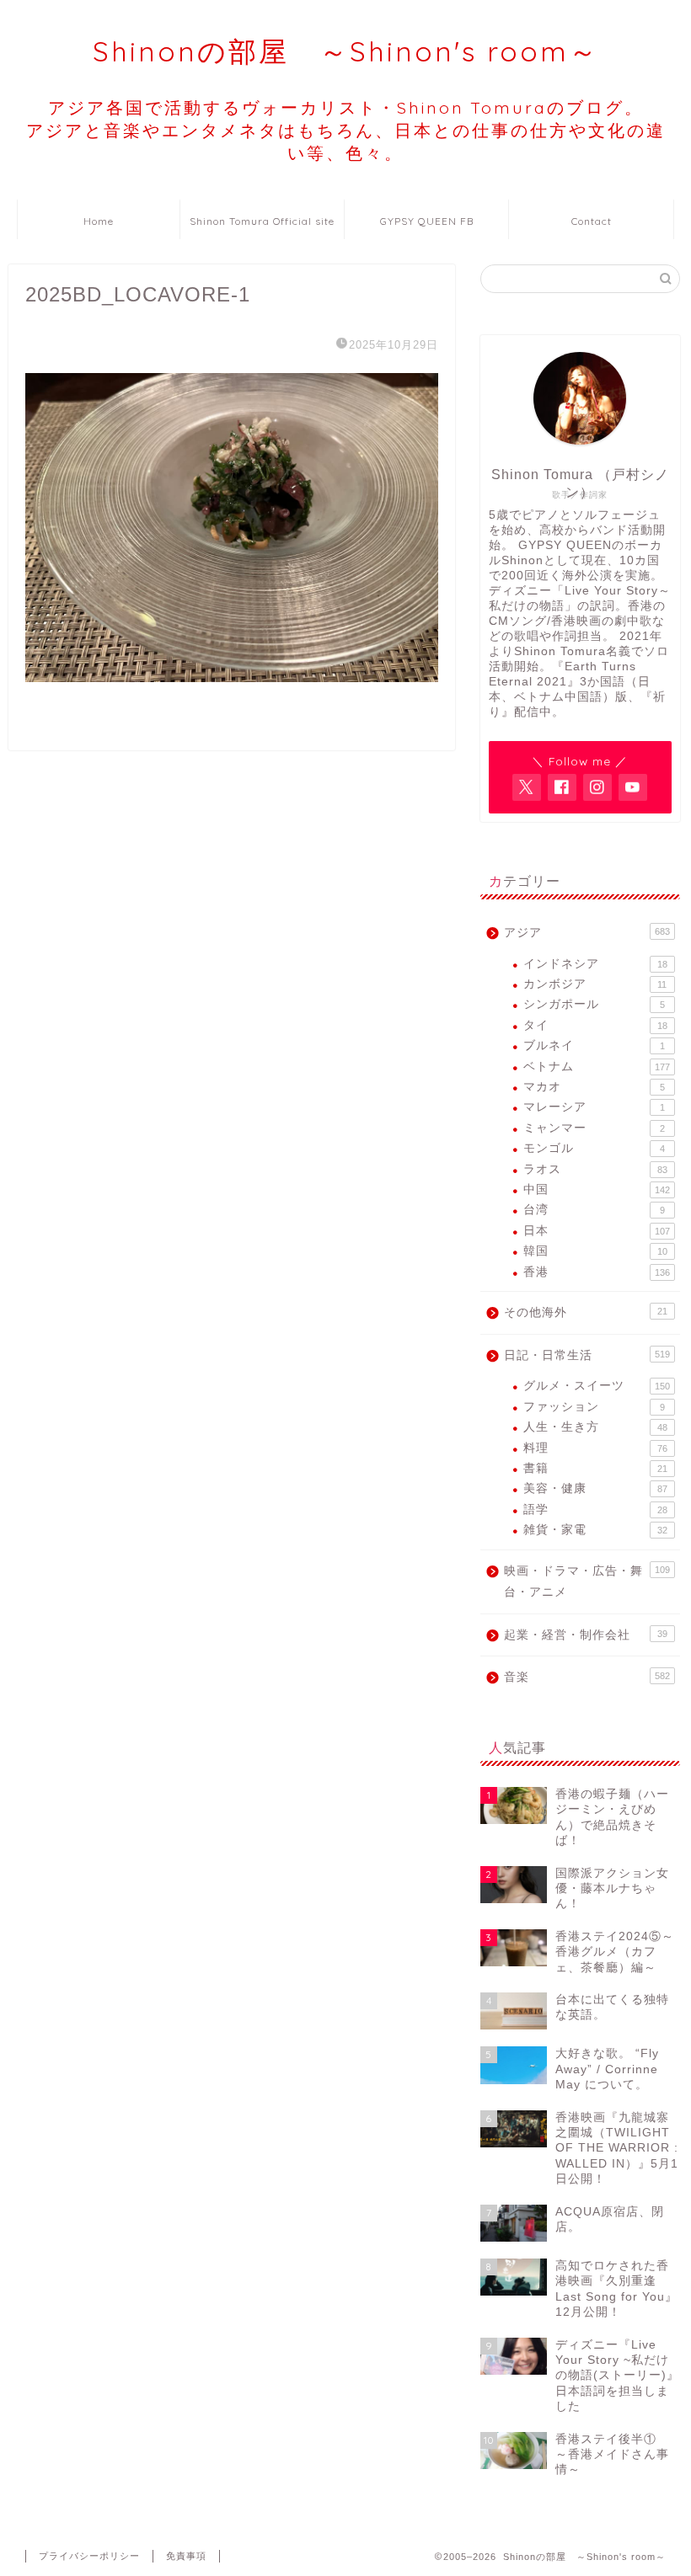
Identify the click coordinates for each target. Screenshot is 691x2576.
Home (99, 221)
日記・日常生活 (587, 1355)
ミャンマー (594, 1128)
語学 (595, 1509)
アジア (587, 933)
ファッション (594, 1407)
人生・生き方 (595, 1427)
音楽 (587, 1677)
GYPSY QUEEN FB (427, 221)
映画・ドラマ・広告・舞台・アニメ (587, 1582)
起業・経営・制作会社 (586, 1635)
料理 (595, 1448)
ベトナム (597, 1067)
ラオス (595, 1169)
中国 (597, 1189)
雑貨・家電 (595, 1530)
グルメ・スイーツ (597, 1386)
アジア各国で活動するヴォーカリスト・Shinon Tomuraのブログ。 (346, 130)
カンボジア (595, 984)
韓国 (595, 1251)
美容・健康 (595, 1488)
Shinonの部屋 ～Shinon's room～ (346, 51)
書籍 (595, 1468)
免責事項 (186, 2556)
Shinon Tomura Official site (262, 221)
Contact (592, 221)
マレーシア (594, 1107)
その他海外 (586, 1312)
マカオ (594, 1087)
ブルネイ (594, 1045)
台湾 (594, 1210)
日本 (597, 1231)
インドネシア (595, 964)
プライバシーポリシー (89, 2556)
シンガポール (594, 1004)
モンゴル (594, 1148)
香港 (597, 1272)
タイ (595, 1025)
